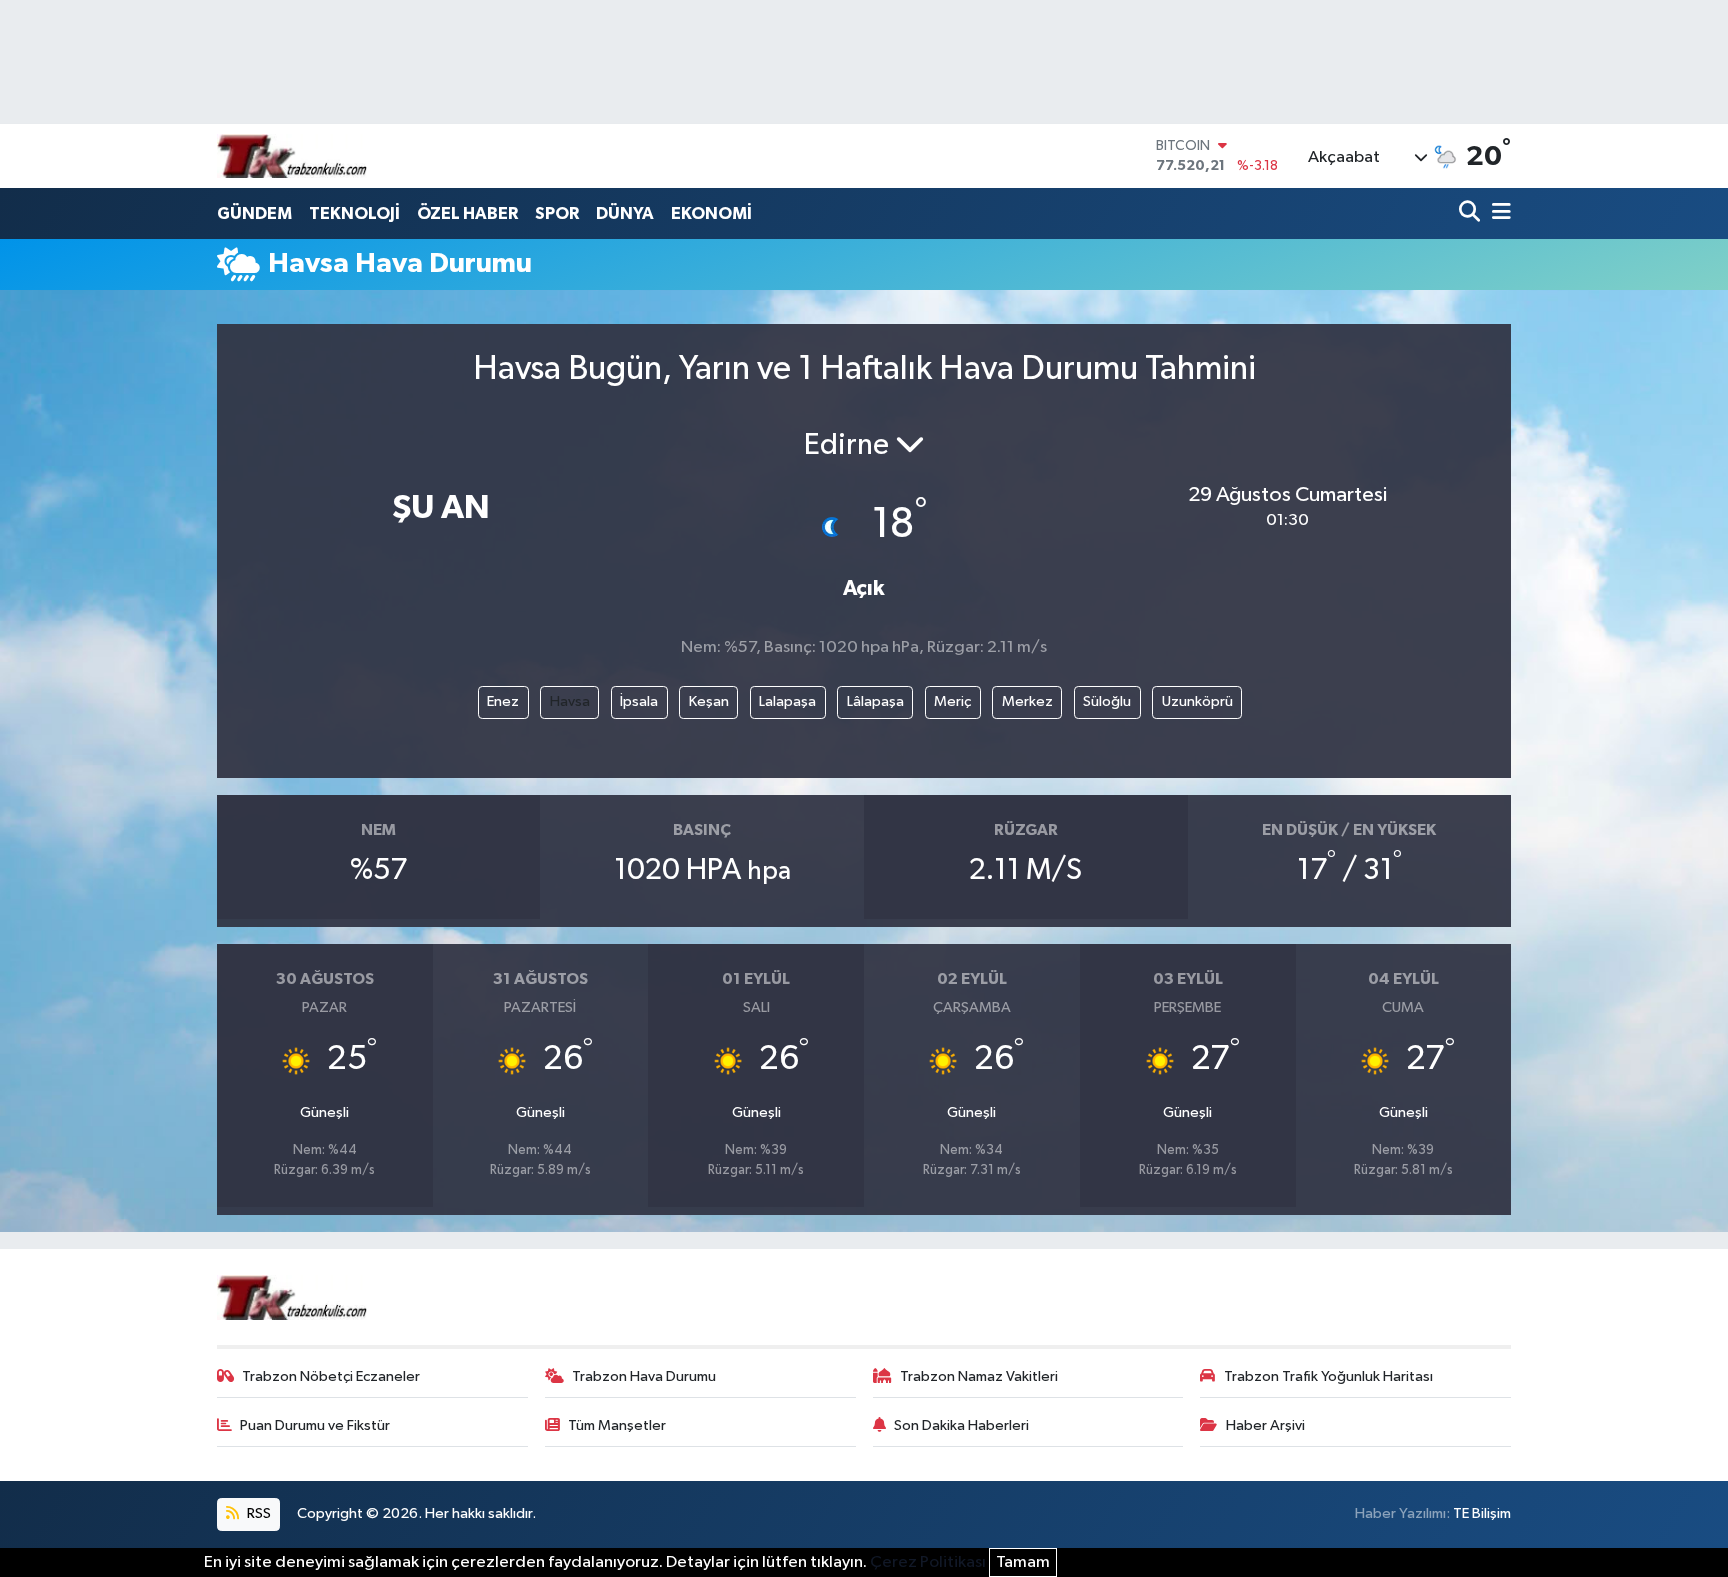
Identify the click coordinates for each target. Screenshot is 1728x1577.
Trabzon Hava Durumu (644, 1376)
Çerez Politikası (928, 1562)
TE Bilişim (1482, 1513)
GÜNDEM (254, 213)
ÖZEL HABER (467, 213)
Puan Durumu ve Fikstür (315, 1425)
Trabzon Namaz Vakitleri (979, 1376)
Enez (503, 701)
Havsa (570, 701)
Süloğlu (1107, 701)
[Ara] (1471, 213)
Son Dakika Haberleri (961, 1425)
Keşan (709, 701)
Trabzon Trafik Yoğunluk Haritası (1328, 1376)
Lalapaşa (787, 701)
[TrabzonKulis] (292, 155)
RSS (257, 1513)
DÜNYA (625, 213)
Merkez (1027, 701)
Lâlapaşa (875, 701)
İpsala (639, 701)
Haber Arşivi (1265, 1425)
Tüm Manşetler (617, 1425)
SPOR (557, 213)
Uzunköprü (1197, 701)
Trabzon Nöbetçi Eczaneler (331, 1376)
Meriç (952, 701)
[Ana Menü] (1498, 213)
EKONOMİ (711, 213)
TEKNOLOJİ (354, 213)
